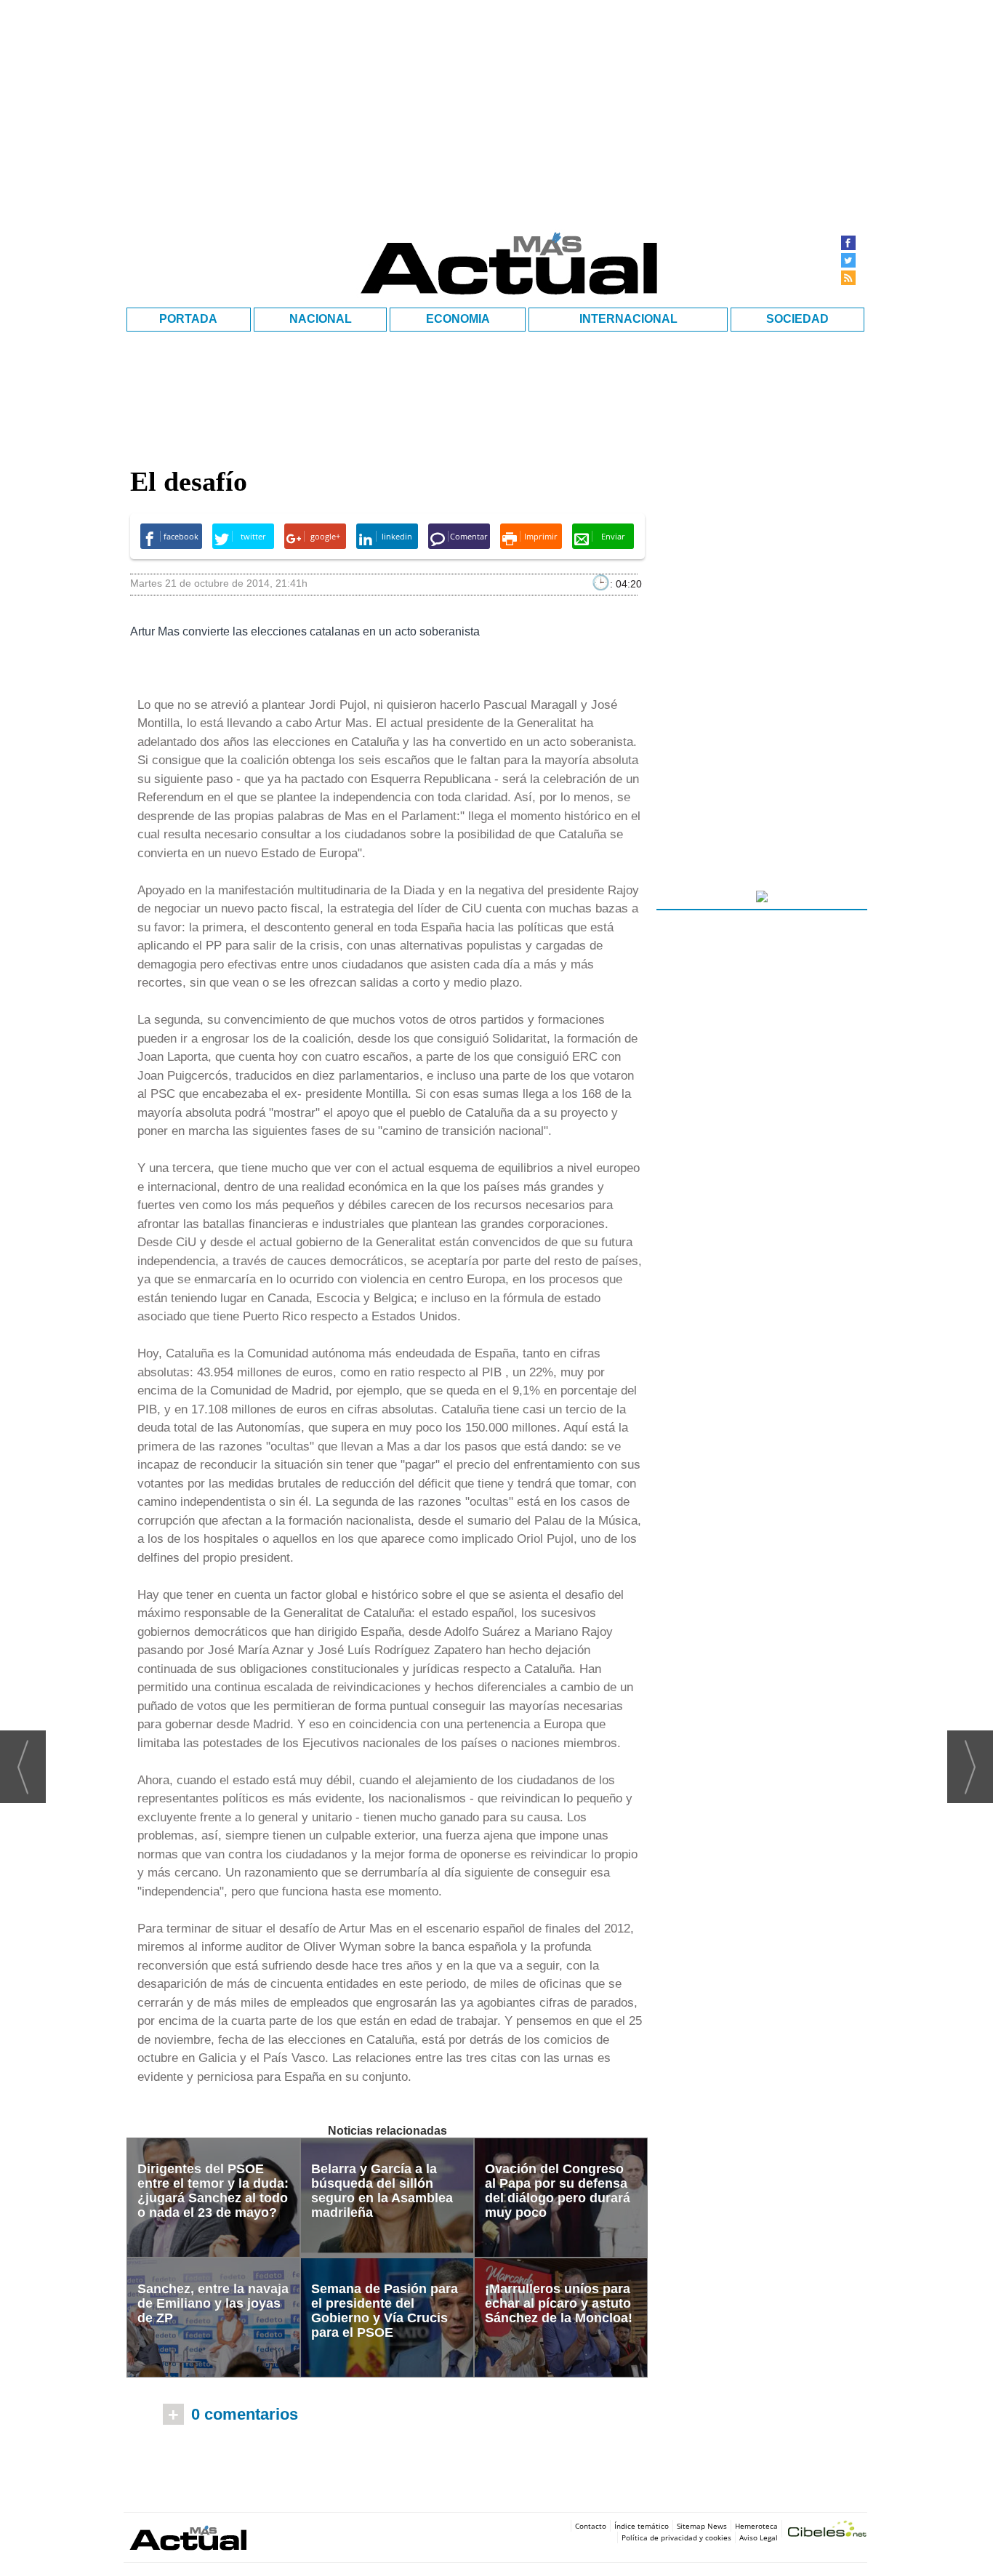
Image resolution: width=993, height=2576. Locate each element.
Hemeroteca (756, 2526)
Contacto (591, 2526)
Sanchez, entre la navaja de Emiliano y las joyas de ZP (213, 2303)
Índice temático (642, 2526)
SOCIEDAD (797, 319)
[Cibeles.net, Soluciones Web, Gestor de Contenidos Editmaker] (827, 2531)
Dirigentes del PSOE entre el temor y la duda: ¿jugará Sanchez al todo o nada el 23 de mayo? (213, 2191)
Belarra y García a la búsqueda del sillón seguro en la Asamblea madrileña (382, 2191)
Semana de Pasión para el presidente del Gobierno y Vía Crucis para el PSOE (385, 2311)
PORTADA (188, 319)
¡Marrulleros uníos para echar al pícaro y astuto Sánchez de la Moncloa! (559, 2303)
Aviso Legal (759, 2537)
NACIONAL (321, 319)
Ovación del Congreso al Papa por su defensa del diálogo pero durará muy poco (558, 2191)
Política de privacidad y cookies (676, 2537)
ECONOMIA (458, 319)
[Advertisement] (762, 1836)
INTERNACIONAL (628, 319)
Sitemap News (702, 2526)
